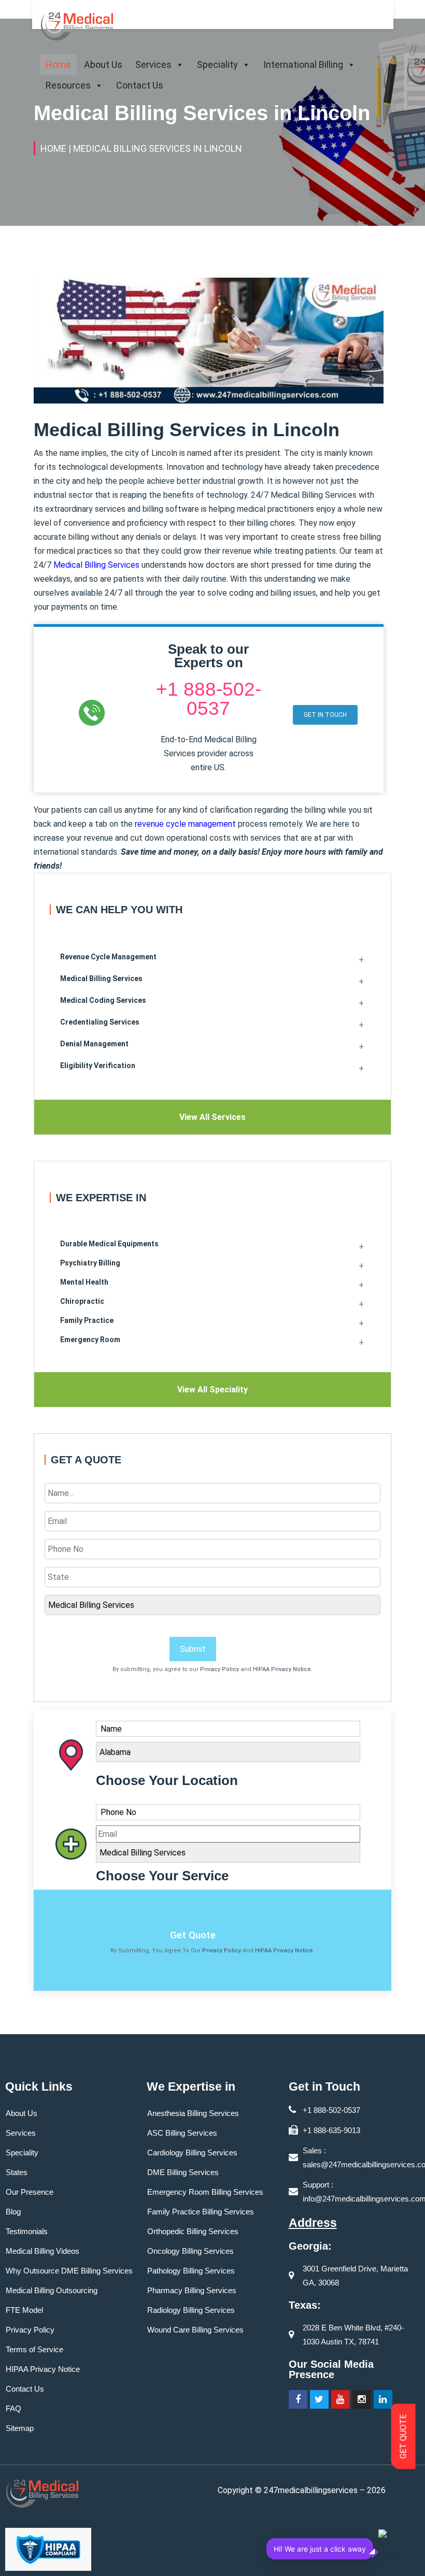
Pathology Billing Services (191, 2271)
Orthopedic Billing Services (193, 2231)
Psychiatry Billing (90, 1263)
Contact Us (140, 85)
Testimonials (27, 2231)
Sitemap (20, 2428)
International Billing (303, 64)
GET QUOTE (403, 2437)
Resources (68, 85)
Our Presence (30, 2192)
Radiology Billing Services (191, 2310)
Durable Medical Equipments (109, 1244)
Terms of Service (34, 2349)
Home (58, 64)
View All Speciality (212, 1390)
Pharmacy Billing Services (192, 2290)
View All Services (212, 1117)
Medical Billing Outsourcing (52, 2290)
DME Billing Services (183, 2172)
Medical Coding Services (103, 1000)
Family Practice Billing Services (201, 2212)
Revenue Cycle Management (108, 957)
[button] (325, 715)
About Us (103, 64)
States (17, 2172)
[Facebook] (298, 2399)
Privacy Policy (219, 1669)
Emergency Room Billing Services (205, 2192)
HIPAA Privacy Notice (282, 1669)
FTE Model (24, 2310)
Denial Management (94, 1044)
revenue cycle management (185, 824)
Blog (13, 2212)
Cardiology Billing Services (192, 2153)
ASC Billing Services (182, 2133)
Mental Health (84, 1282)
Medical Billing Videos (42, 2251)
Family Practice (87, 1320)
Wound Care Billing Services (195, 2330)
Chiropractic (82, 1301)
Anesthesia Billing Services (193, 2113)
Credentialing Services (100, 1022)
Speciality (217, 64)
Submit (193, 1649)
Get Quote (193, 1935)
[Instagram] (362, 2399)
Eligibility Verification (98, 1066)
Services (153, 64)
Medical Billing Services (96, 565)
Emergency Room (90, 1340)
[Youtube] (341, 2399)
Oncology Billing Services (190, 2251)
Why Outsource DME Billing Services (69, 2271)
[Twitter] (319, 2399)
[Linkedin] (383, 2399)
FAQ (13, 2408)
